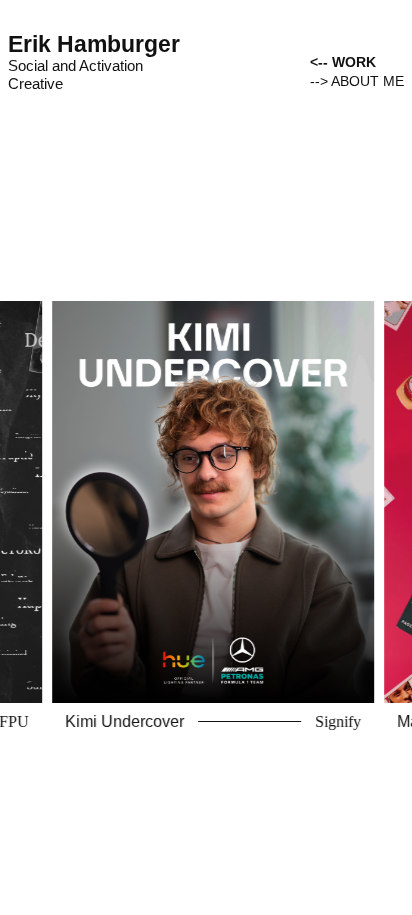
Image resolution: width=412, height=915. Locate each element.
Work (354, 62)
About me (367, 81)
